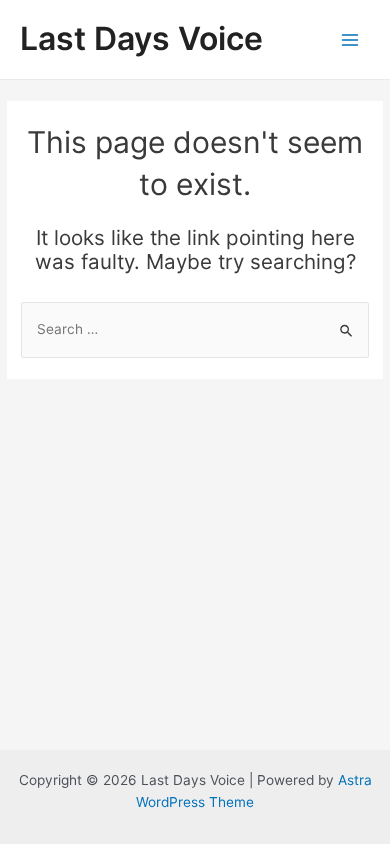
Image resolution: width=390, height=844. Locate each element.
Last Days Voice (141, 38)
